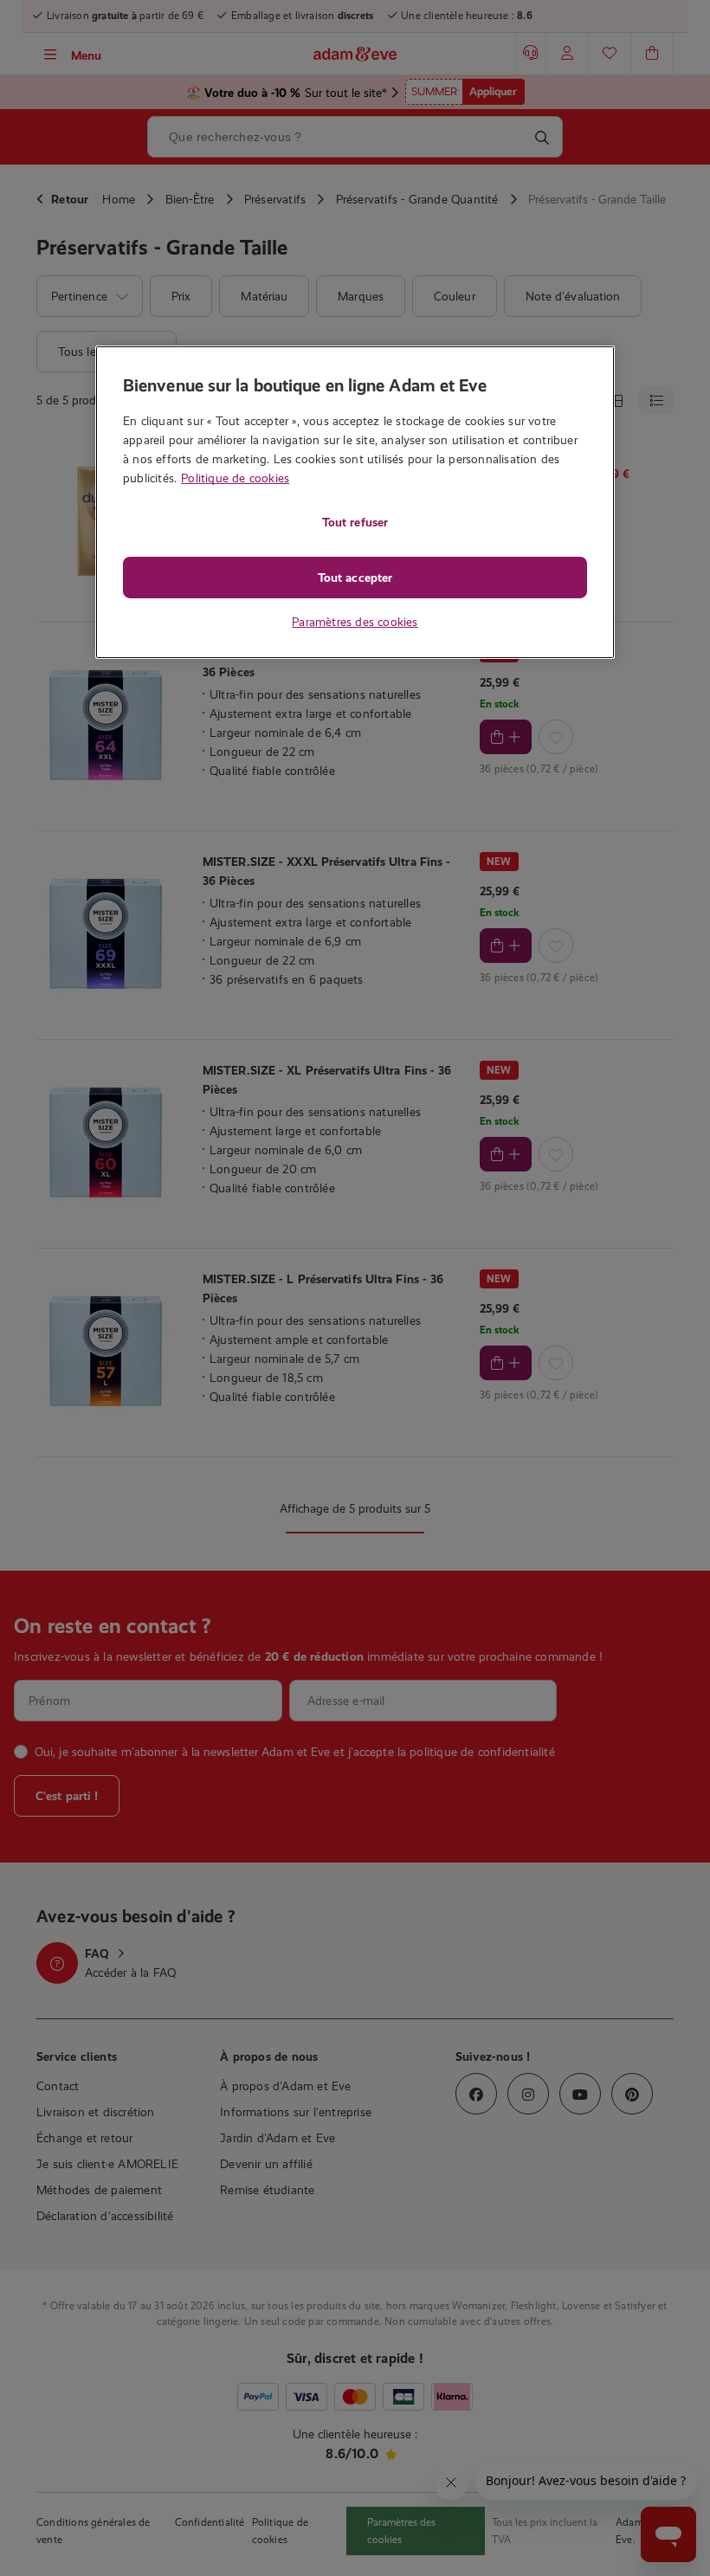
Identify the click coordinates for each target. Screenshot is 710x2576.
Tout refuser (355, 522)
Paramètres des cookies (355, 622)
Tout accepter (355, 578)
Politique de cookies (235, 478)
